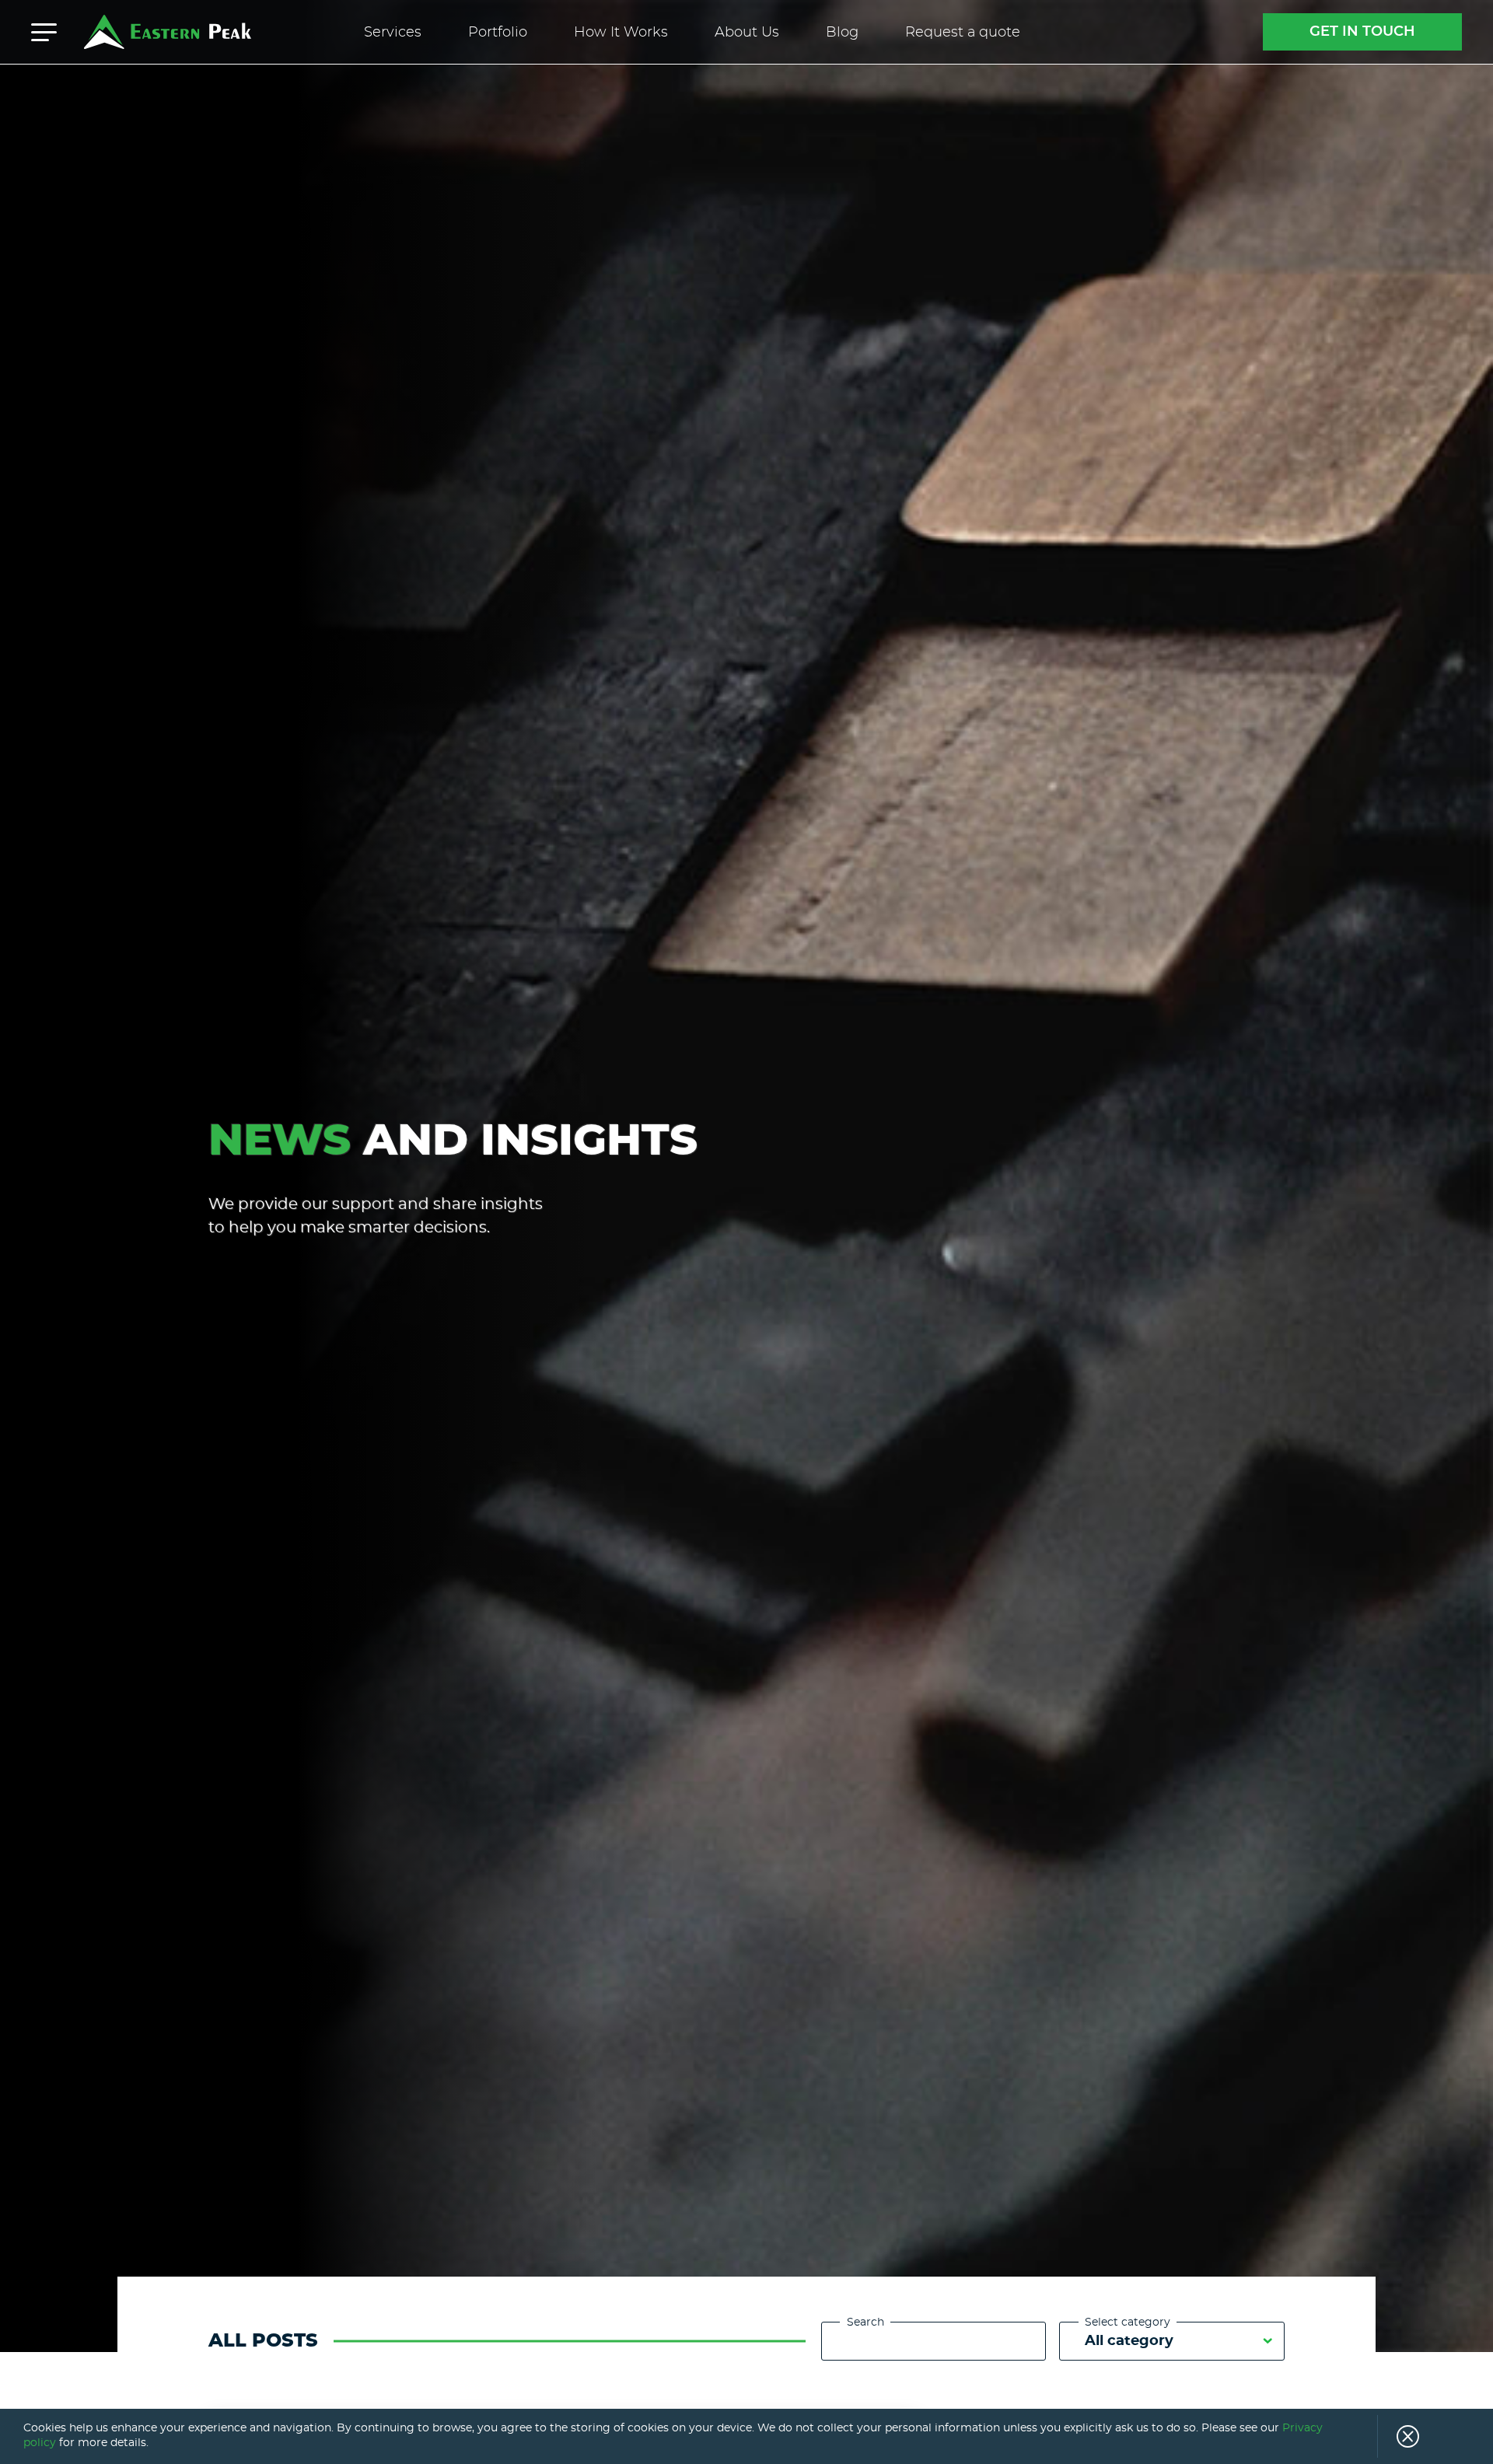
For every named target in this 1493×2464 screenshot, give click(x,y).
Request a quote (963, 33)
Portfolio (498, 33)
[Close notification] (1398, 2436)
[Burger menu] (44, 32)
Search (865, 2322)
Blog (842, 33)
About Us (747, 33)
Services (393, 33)
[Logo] (167, 32)
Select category (1128, 2322)
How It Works (621, 33)
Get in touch (1362, 32)
